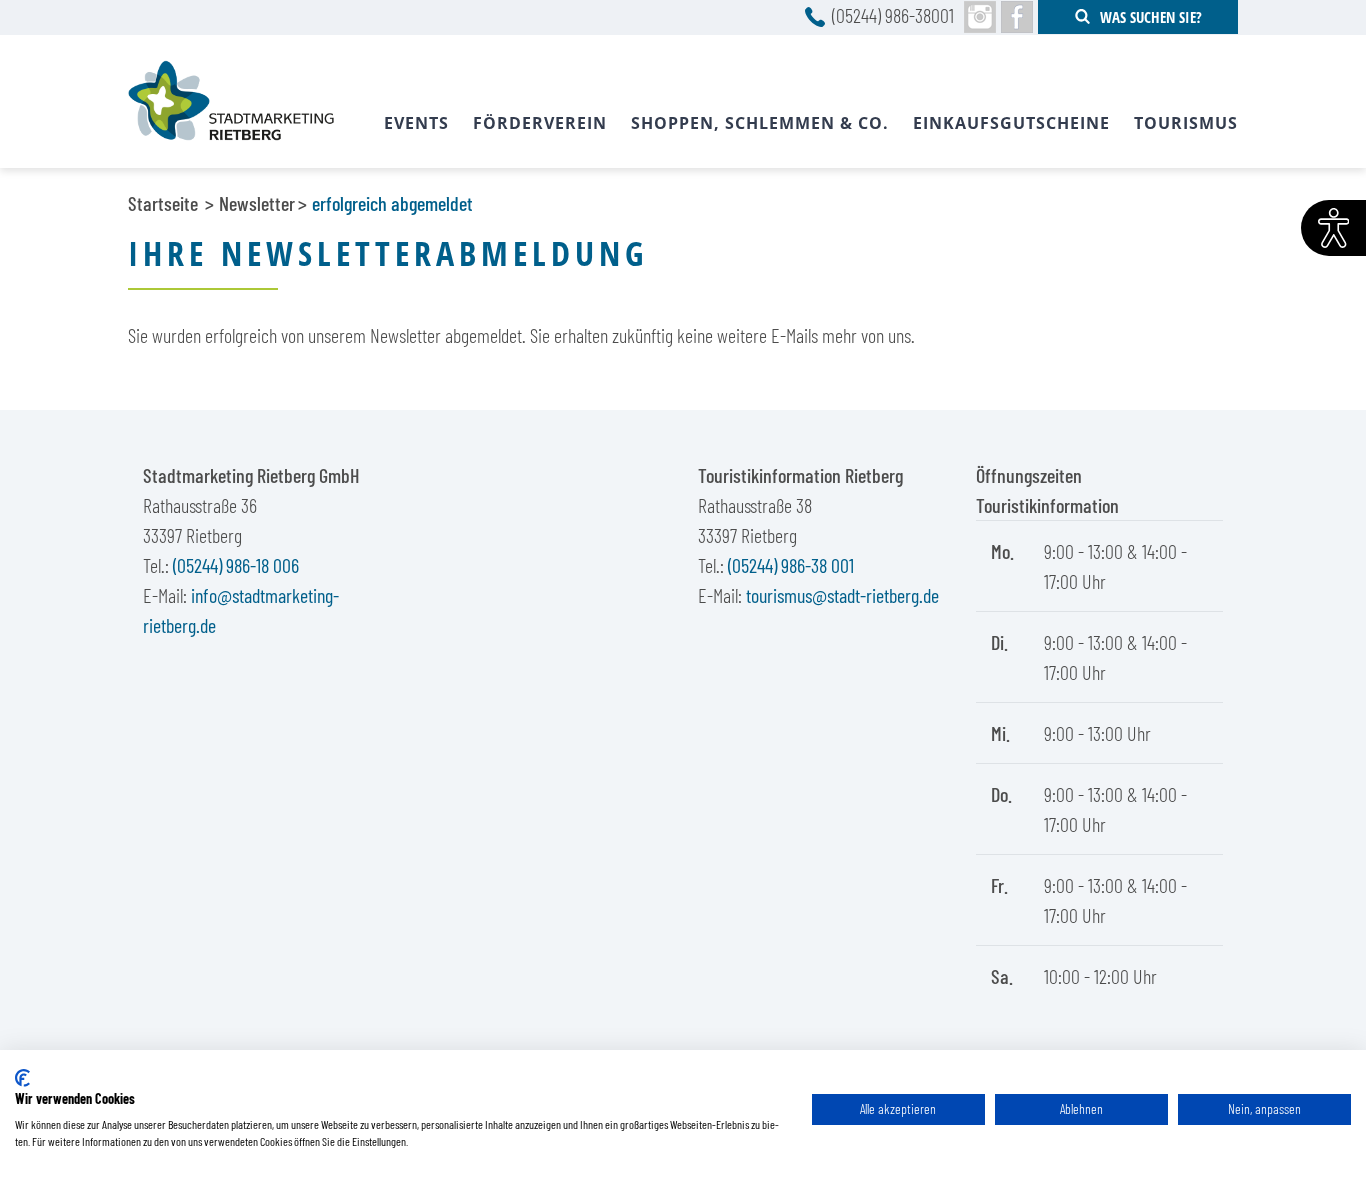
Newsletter (257, 203)
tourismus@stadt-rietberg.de (842, 595)
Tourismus (1186, 123)
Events (416, 123)
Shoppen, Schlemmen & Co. (760, 123)
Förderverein (540, 123)
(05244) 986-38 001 (791, 565)
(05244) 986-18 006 (236, 565)
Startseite (163, 203)
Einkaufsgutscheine (1011, 123)
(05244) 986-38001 (893, 15)
